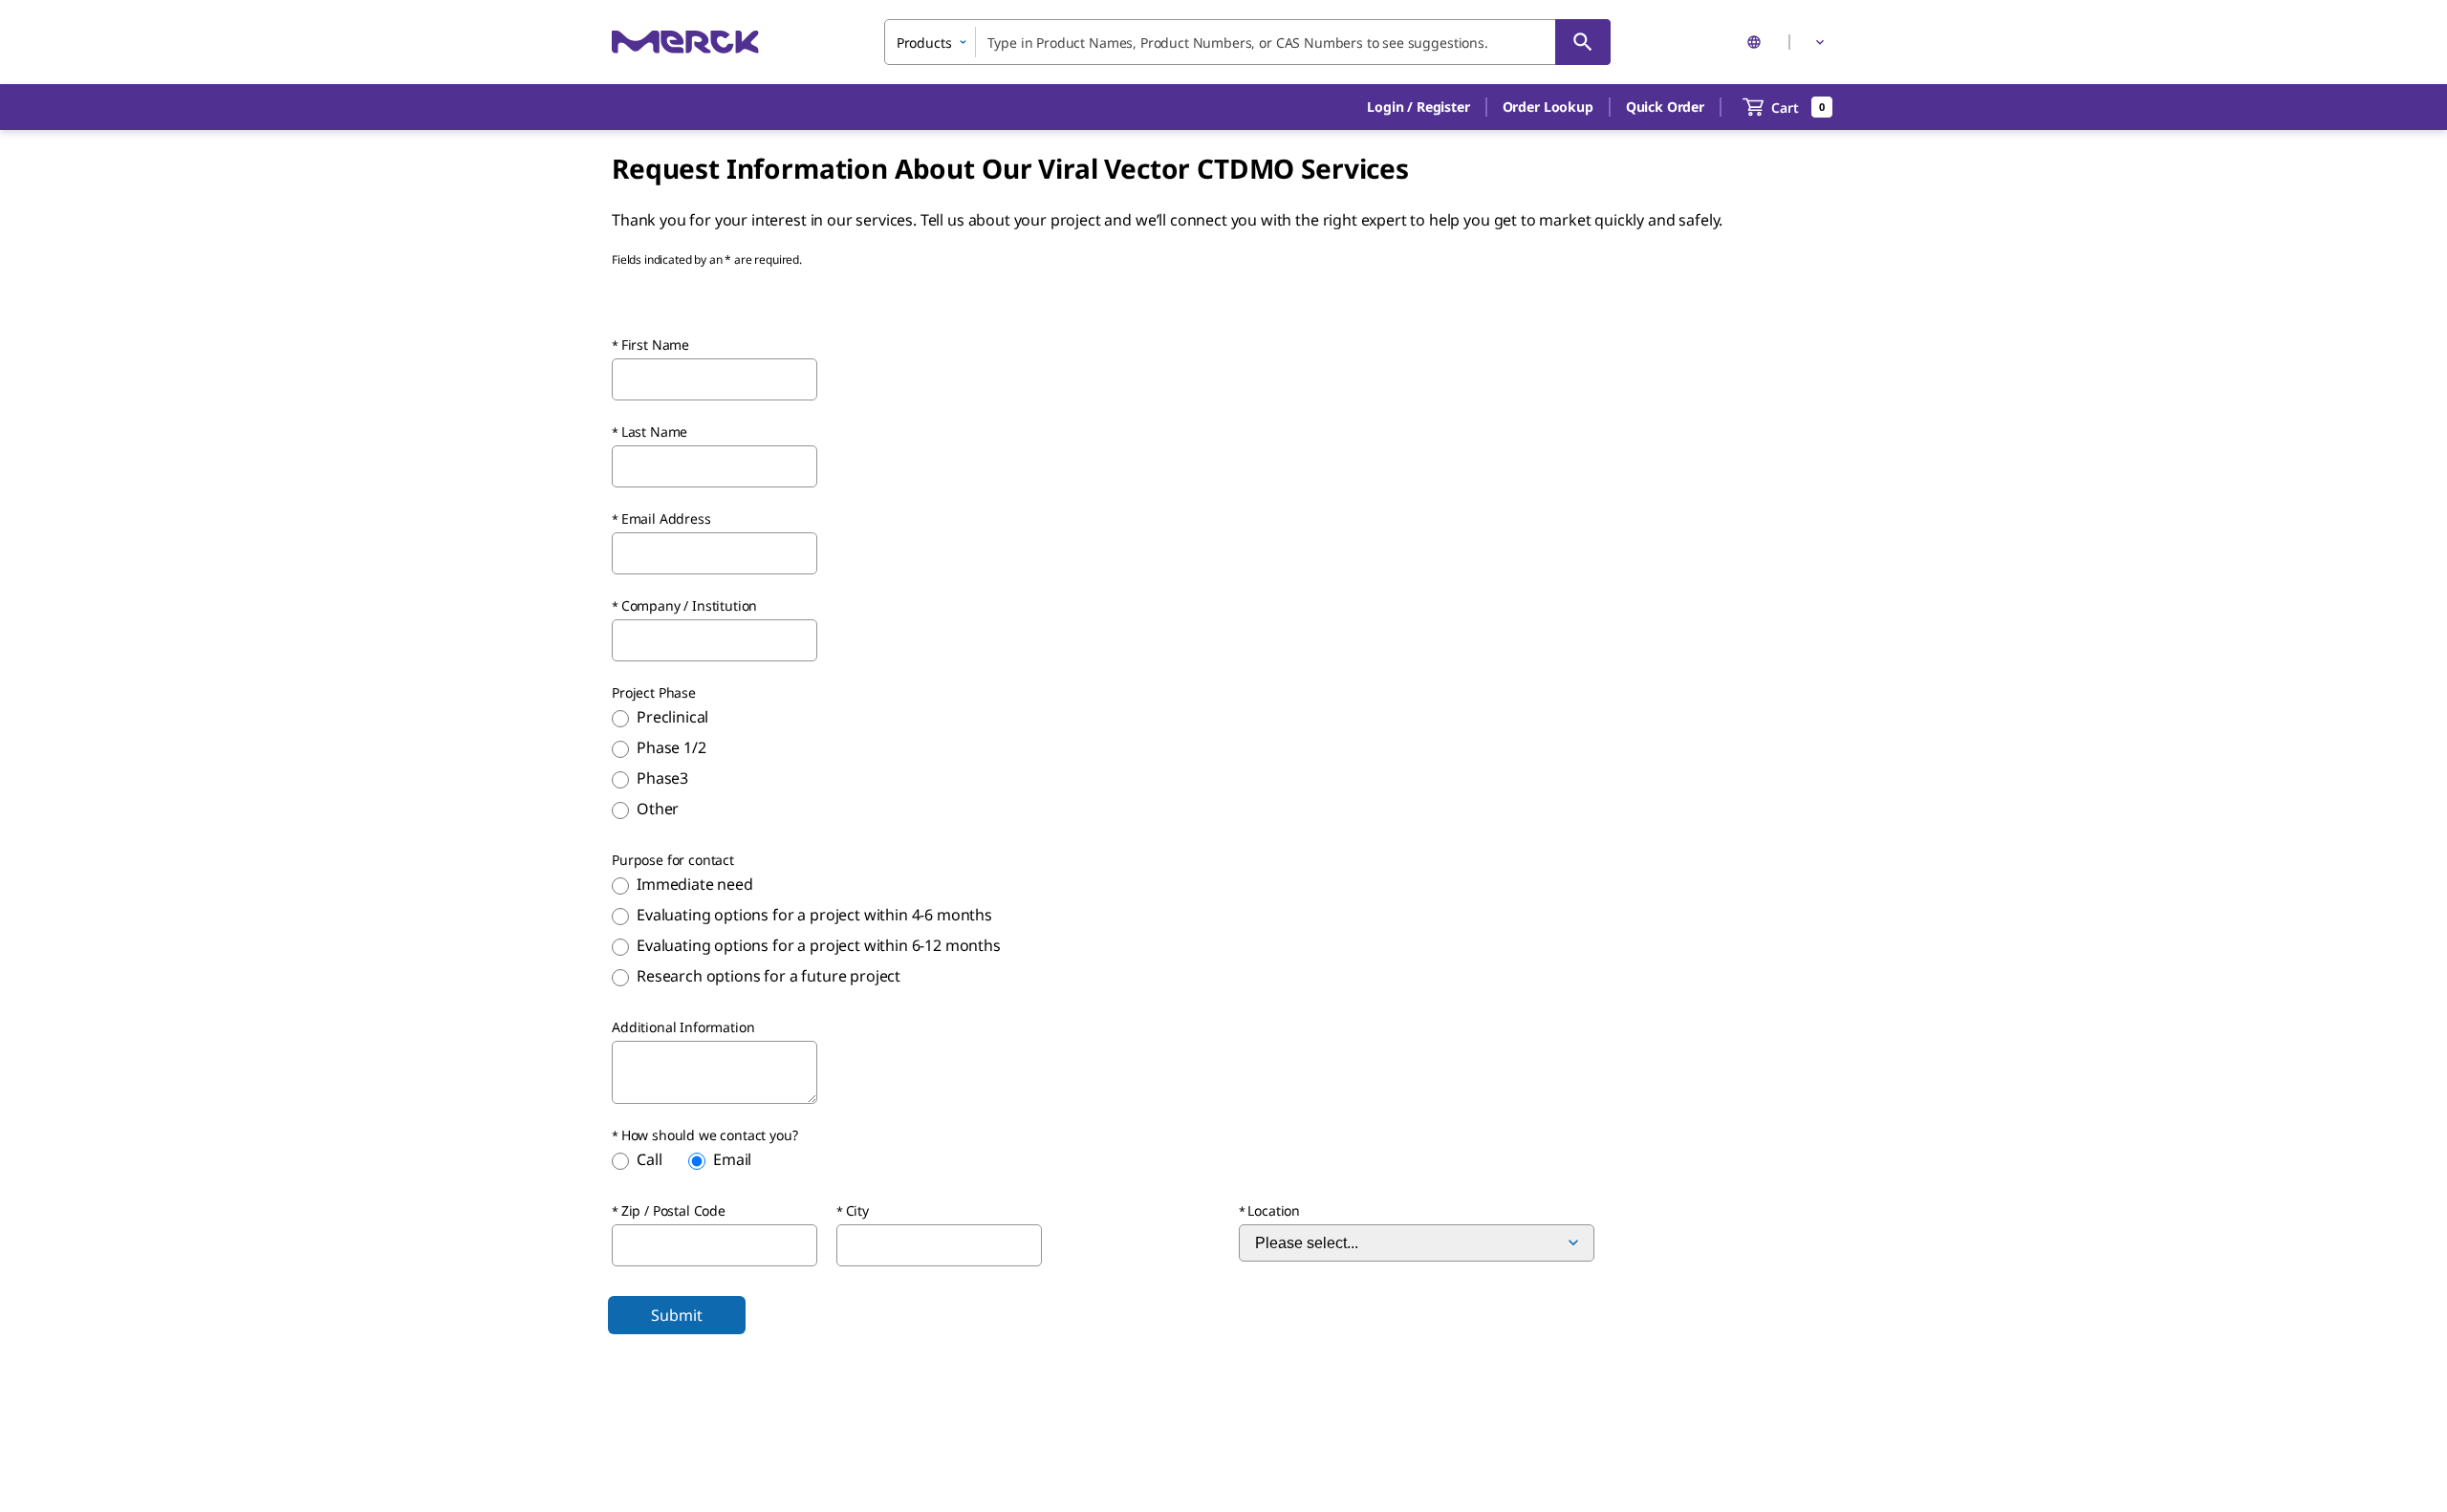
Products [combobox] (924, 43)
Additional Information (683, 1027)
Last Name (655, 432)
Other (658, 809)
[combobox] (1247, 42)
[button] (1418, 107)
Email (732, 1159)
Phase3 (662, 778)
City (857, 1210)
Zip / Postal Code (673, 1210)
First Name (655, 345)
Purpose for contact (673, 860)
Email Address (666, 518)
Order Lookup (1548, 107)
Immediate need (695, 884)
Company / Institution (690, 605)
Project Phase (654, 692)
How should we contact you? (710, 1135)
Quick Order (1665, 107)
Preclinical (672, 717)
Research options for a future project (769, 976)
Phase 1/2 (671, 747)
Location (1274, 1210)
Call (649, 1159)
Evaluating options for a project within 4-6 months (814, 915)
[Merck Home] (685, 42)
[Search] (1583, 42)
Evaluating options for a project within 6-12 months (819, 945)
